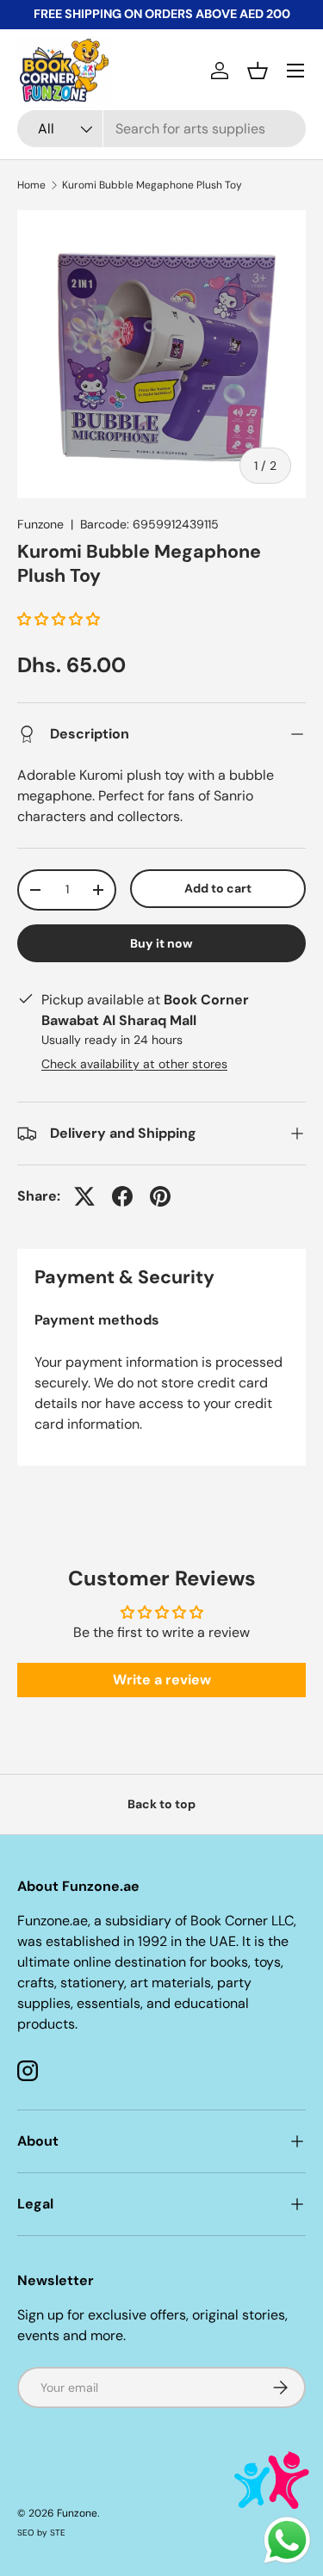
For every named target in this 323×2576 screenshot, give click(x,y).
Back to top (161, 1804)
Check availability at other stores (134, 1064)
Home (31, 185)
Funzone (40, 524)
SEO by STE (41, 2533)
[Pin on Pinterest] (160, 1196)
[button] (258, 71)
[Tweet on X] (84, 1196)
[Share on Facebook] (122, 1196)
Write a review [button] (162, 1680)
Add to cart (218, 888)
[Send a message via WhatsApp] (287, 2540)
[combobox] (161, 129)
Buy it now (161, 943)
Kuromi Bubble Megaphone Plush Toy (152, 185)
